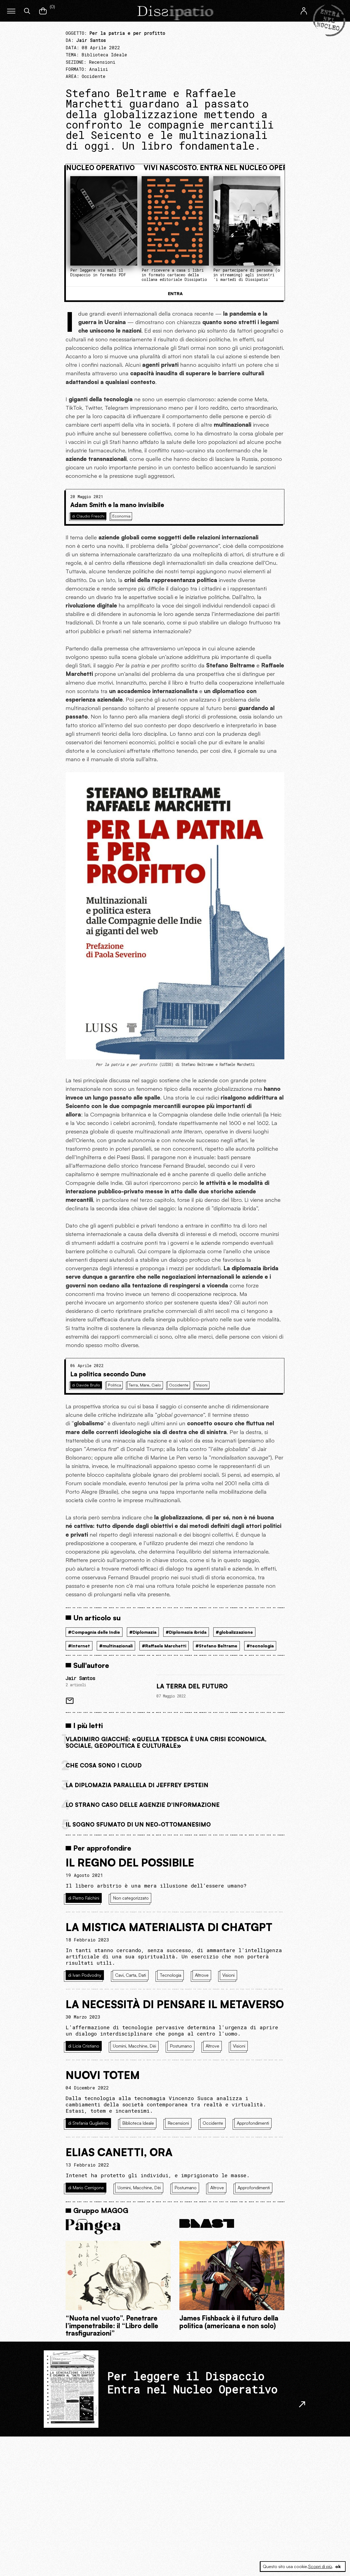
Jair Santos (80, 1678)
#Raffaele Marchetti (164, 1646)
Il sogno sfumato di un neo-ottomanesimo (138, 1824)
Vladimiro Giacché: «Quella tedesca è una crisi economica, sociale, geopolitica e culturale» (166, 1742)
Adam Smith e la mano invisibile (117, 505)
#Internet (79, 1646)
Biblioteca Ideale (104, 55)
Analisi (99, 69)
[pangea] (118, 2227)
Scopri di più (320, 2566)
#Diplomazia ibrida (186, 1632)
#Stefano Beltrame (216, 1646)
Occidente (94, 76)
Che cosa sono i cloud (104, 1765)
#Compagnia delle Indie (94, 1632)
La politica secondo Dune (108, 1374)
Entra (175, 293)
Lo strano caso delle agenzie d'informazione (143, 1805)
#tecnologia (260, 1646)
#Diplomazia (143, 1632)
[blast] (232, 2224)
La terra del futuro (192, 1686)
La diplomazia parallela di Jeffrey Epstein (137, 1785)
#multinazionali (116, 1646)
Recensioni (102, 62)
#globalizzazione (234, 1632)
